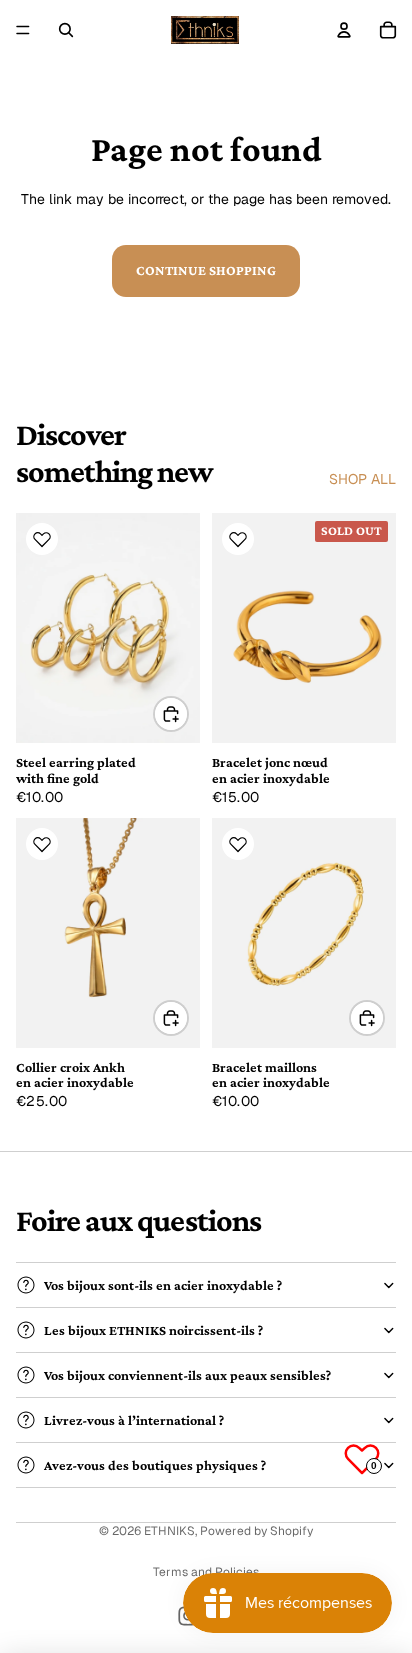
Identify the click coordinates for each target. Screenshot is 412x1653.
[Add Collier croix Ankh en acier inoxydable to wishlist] (42, 844)
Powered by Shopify (256, 1531)
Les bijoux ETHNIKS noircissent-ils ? (153, 1330)
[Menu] (23, 30)
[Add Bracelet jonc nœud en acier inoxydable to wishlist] (238, 539)
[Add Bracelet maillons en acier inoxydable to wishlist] (238, 844)
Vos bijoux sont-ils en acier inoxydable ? (163, 1285)
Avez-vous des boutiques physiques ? (155, 1465)
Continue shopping (206, 270)
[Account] (344, 30)
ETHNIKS (169, 1531)
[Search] (66, 30)
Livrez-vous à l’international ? (134, 1420)
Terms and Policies (206, 1572)
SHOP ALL (362, 479)
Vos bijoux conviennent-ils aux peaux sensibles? (187, 1375)
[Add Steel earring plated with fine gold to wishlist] (42, 539)
